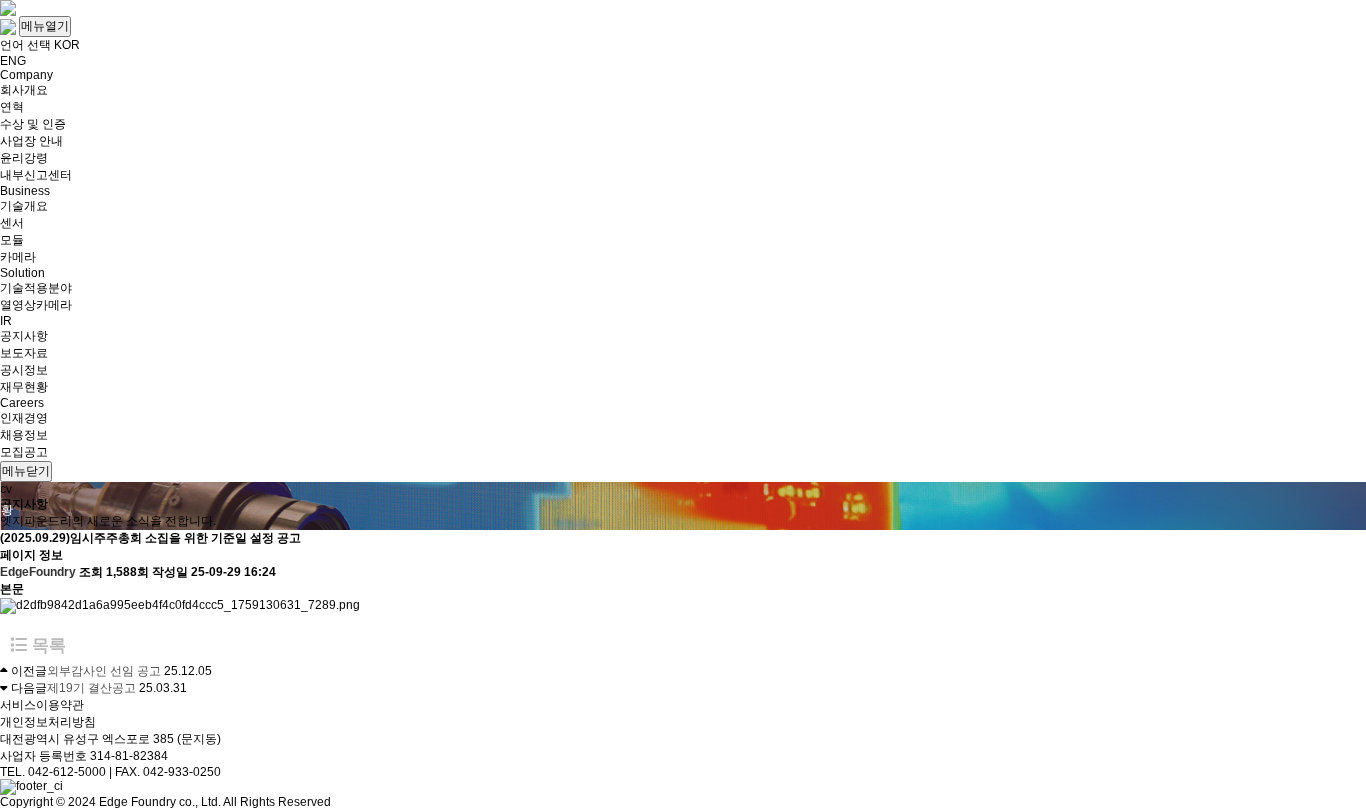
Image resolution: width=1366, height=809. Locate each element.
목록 (46, 645)
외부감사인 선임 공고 (104, 671)
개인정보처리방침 (48, 722)
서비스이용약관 (42, 705)
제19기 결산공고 (91, 688)
